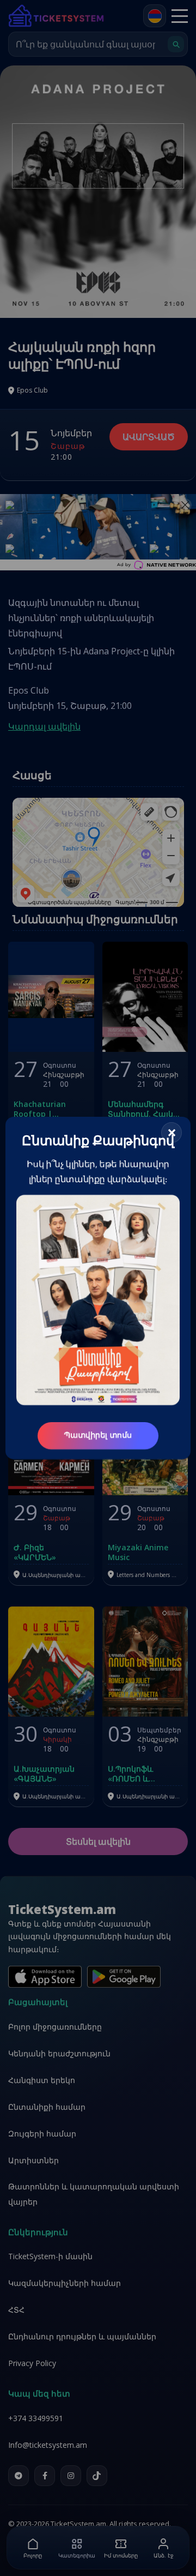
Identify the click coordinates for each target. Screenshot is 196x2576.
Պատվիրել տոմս (98, 1436)
